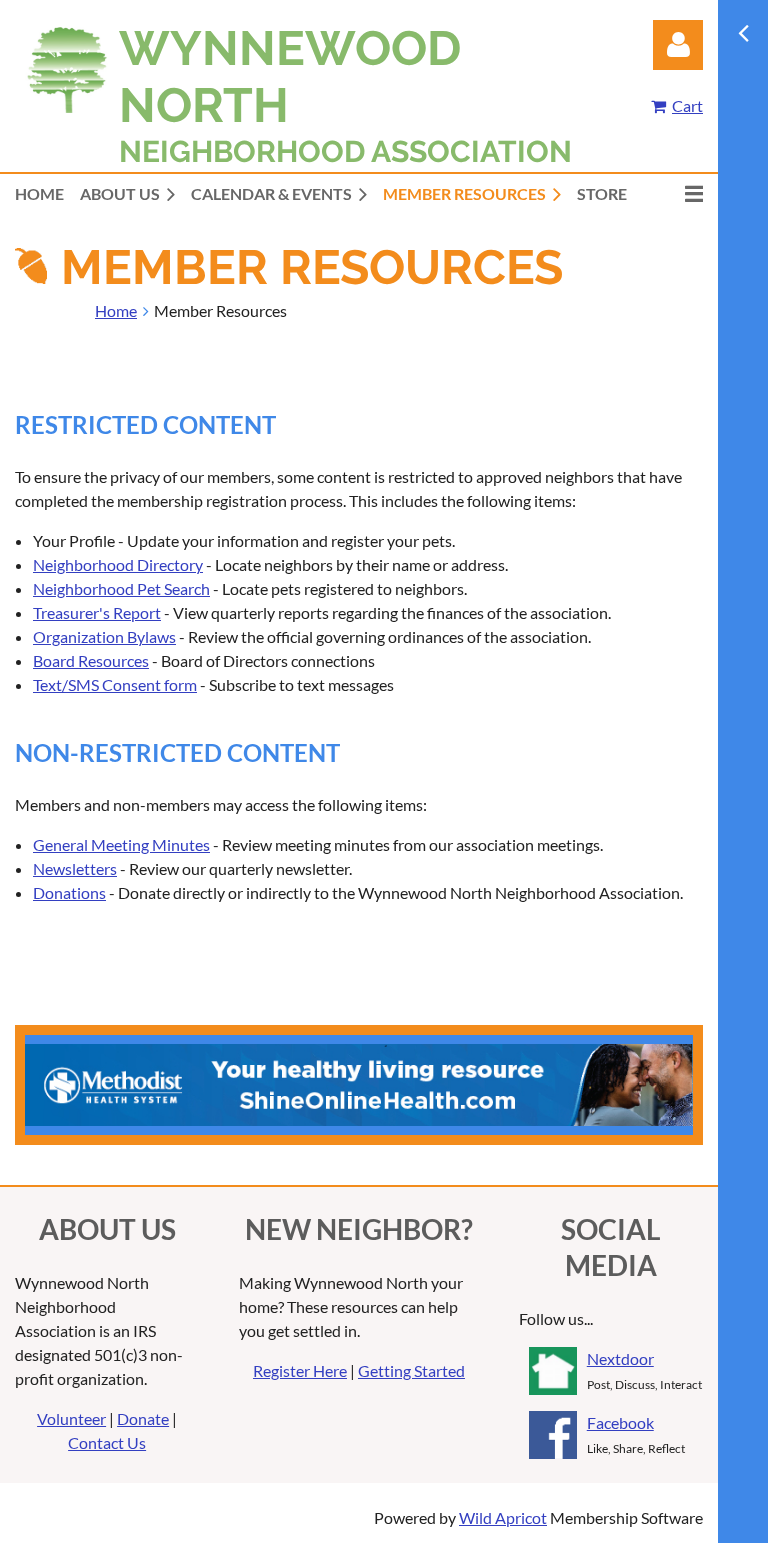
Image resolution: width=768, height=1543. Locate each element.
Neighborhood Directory (118, 564)
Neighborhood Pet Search (121, 588)
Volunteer (71, 1418)
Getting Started (411, 1370)
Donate (143, 1418)
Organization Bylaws (104, 636)
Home (116, 310)
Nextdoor (620, 1358)
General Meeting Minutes (121, 844)
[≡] (673, 193)
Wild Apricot (503, 1517)
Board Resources (91, 660)
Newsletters (75, 868)
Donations (69, 892)
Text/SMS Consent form (115, 684)
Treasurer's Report (97, 612)
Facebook (620, 1422)
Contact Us (107, 1442)
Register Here (300, 1370)
